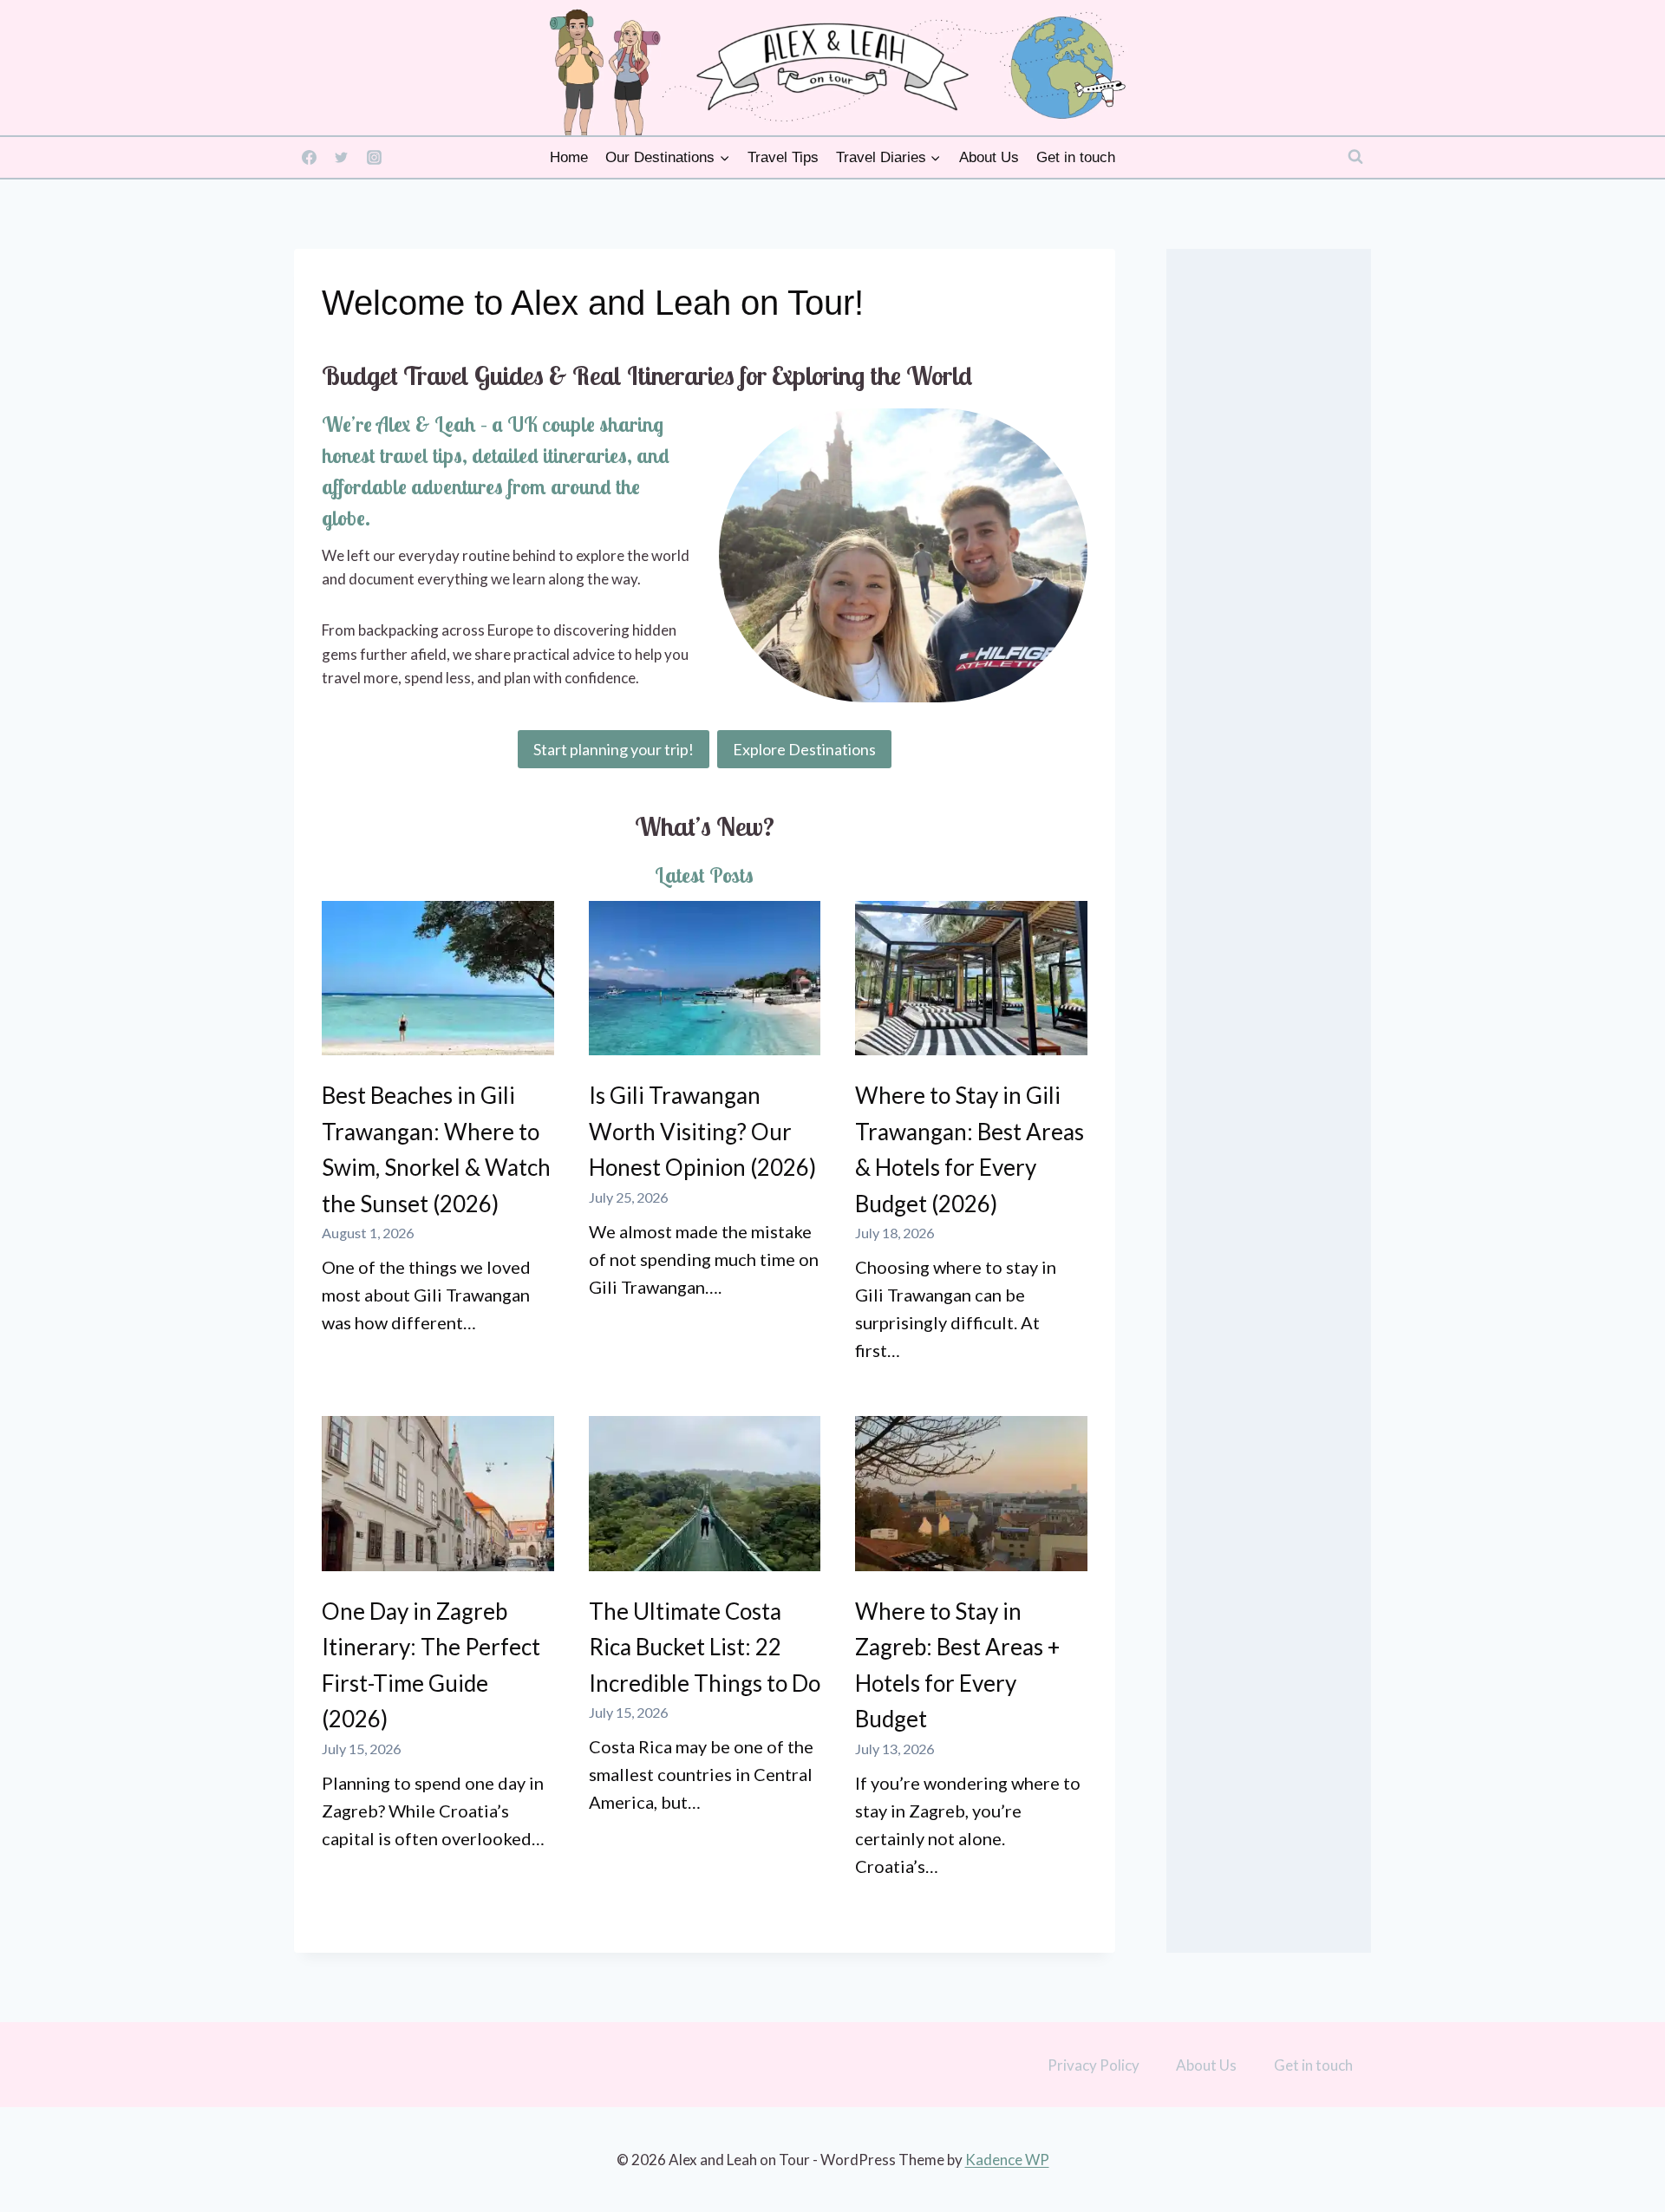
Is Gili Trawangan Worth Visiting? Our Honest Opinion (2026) (702, 1131)
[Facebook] (309, 157)
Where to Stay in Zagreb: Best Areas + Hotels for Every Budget (957, 1665)
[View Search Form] (1355, 157)
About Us (989, 157)
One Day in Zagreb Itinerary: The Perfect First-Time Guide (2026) (431, 1665)
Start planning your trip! (614, 749)
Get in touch (1076, 157)
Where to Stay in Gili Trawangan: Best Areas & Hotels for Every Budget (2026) (970, 1149)
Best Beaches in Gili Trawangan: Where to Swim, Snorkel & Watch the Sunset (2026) (436, 1149)
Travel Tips (783, 157)
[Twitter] (342, 157)
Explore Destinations (804, 749)
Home (569, 157)
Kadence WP (1007, 2160)
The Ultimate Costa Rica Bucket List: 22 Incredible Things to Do (705, 1647)
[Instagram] (374, 157)
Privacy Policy (1094, 2065)
